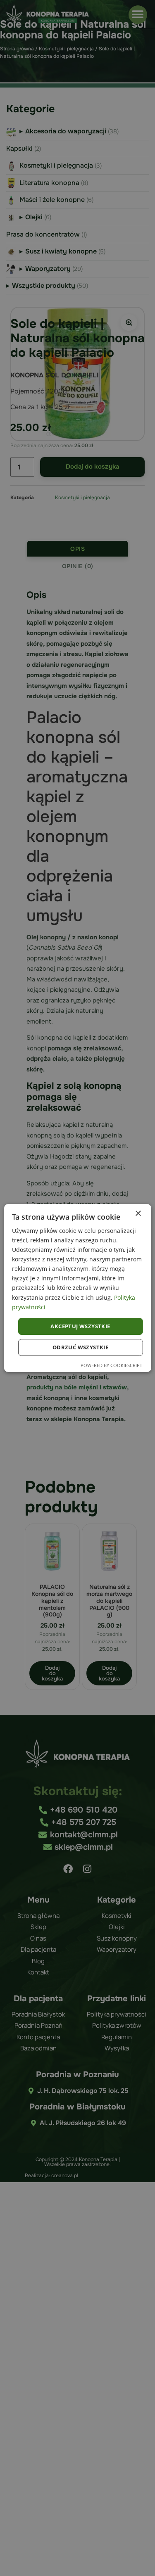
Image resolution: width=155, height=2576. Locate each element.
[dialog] (77, 1288)
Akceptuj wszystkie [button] (80, 1326)
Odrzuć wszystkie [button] (80, 1347)
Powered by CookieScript (111, 1365)
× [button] (138, 1214)
